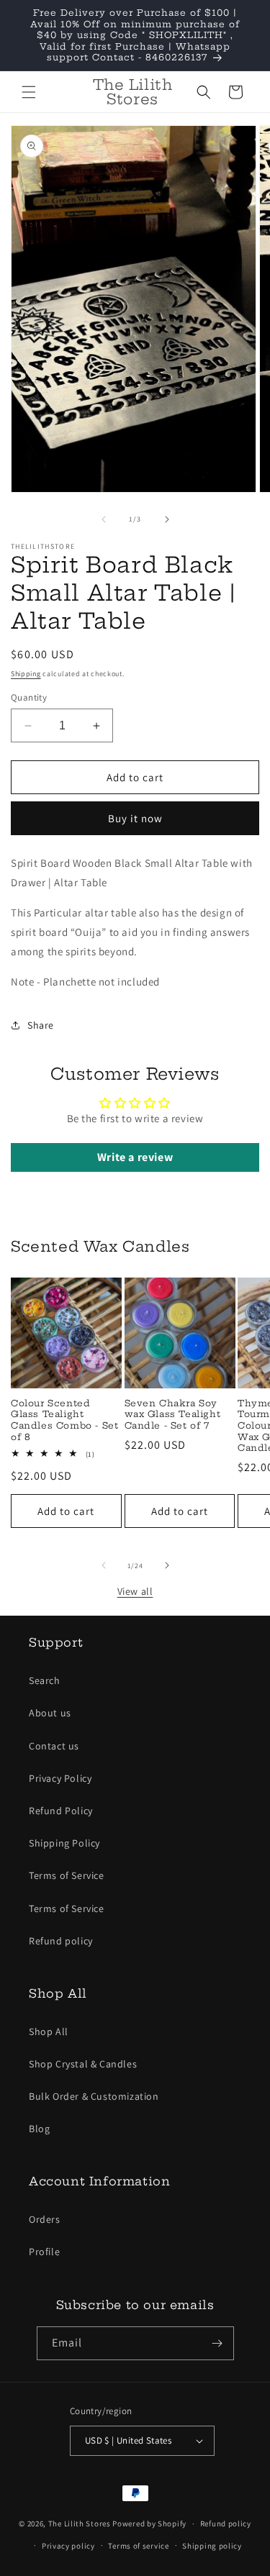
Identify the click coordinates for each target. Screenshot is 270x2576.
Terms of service (138, 2546)
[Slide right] (167, 519)
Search (45, 1680)
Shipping (26, 674)
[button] (29, 92)
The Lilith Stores (80, 2523)
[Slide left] (104, 519)
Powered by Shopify (149, 2523)
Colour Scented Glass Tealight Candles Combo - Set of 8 (64, 1420)
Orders (45, 2219)
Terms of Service (67, 1875)
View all (135, 1591)
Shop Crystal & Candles (83, 2064)
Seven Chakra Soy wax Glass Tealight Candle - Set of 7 (173, 1414)
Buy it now (135, 818)
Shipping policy (212, 2546)
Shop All (49, 2031)
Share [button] (41, 1025)
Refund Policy (61, 1811)
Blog (39, 2129)
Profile (44, 2252)
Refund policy (61, 1941)
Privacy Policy (60, 1778)
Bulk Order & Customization (94, 2096)
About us (50, 1713)
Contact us (54, 1746)
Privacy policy (68, 2546)
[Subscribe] (217, 2343)
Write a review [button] (135, 1157)
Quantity (29, 697)
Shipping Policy (64, 1843)
